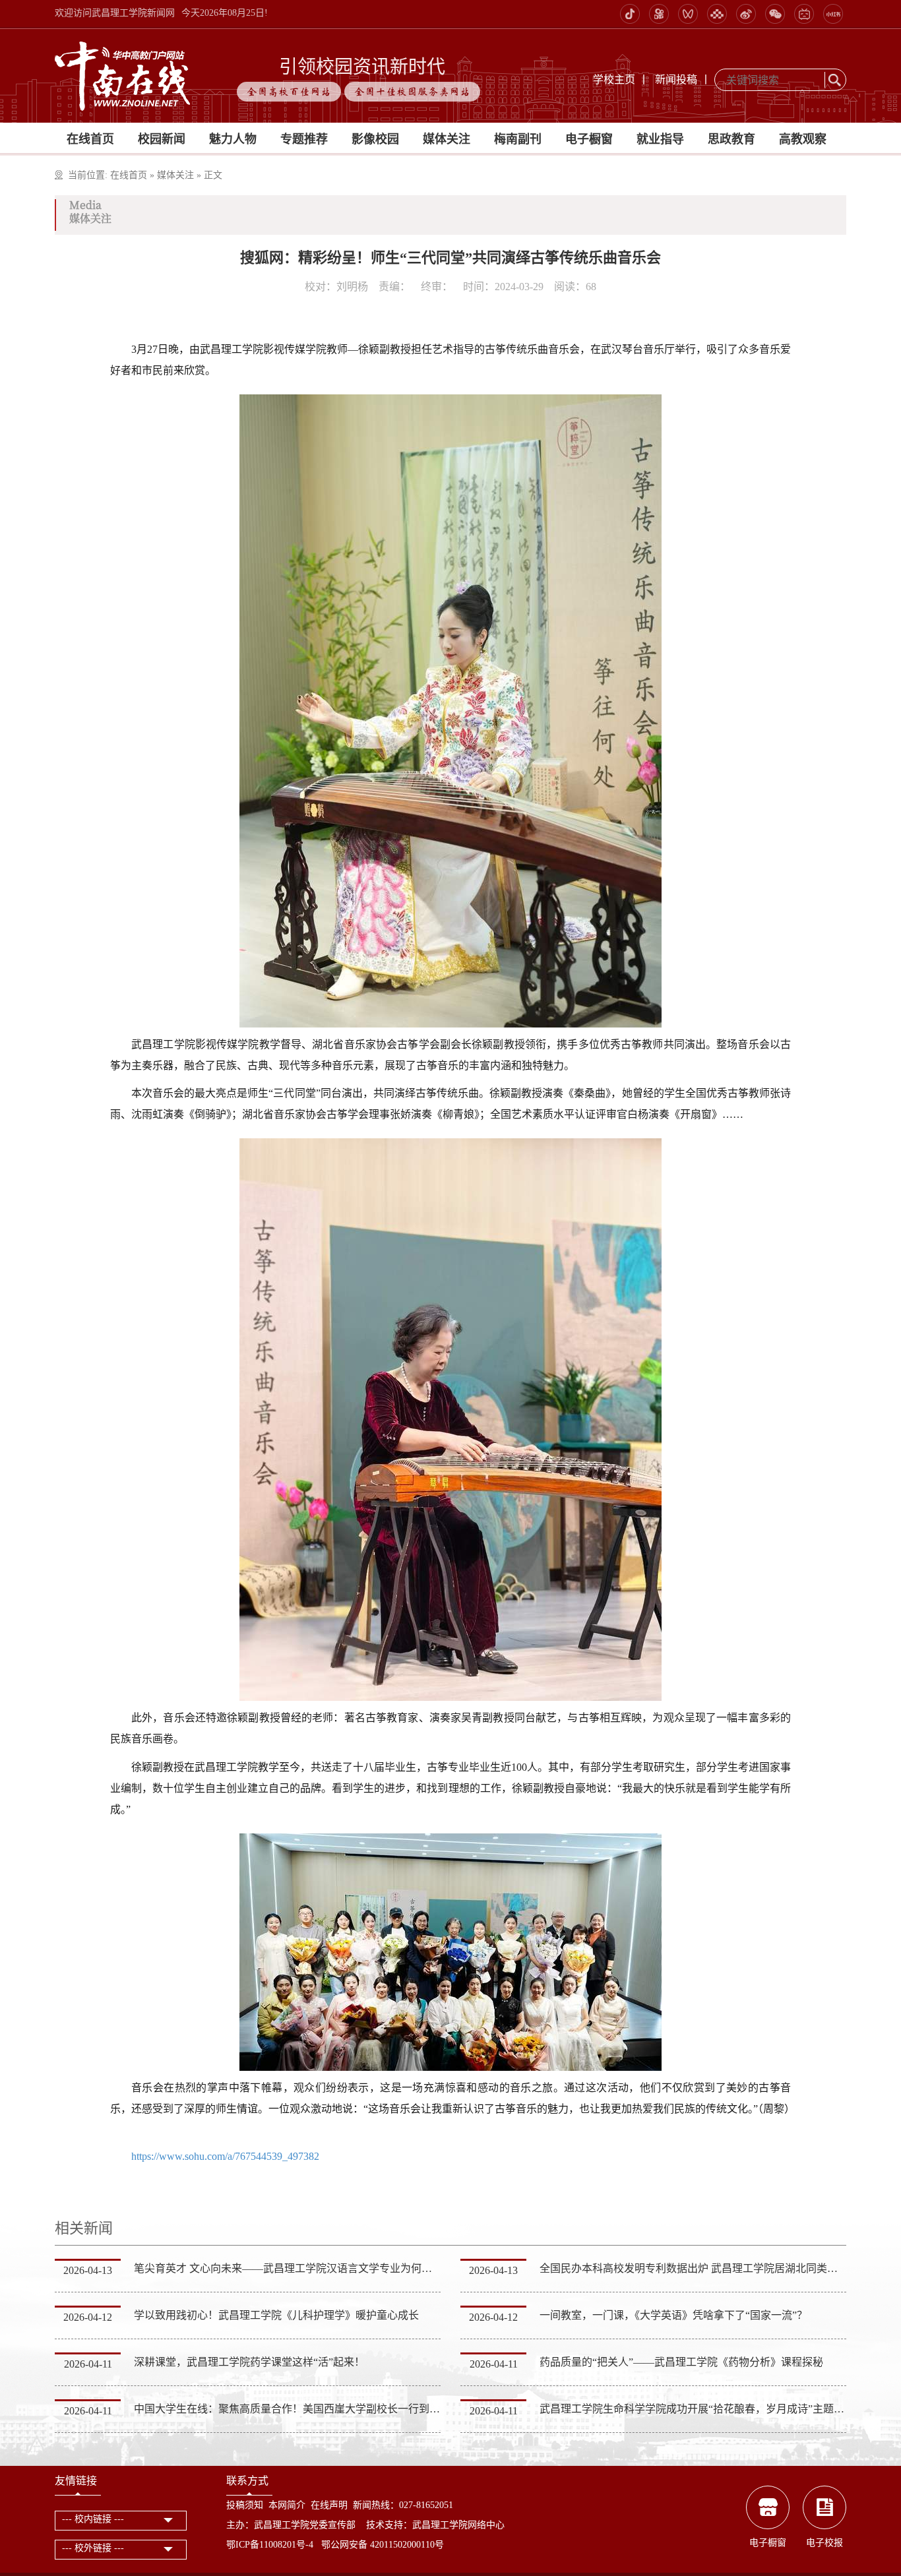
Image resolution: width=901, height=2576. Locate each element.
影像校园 (375, 139)
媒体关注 (447, 139)
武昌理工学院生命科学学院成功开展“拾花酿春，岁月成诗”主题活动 (697, 2409)
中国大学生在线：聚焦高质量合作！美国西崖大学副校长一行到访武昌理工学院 (319, 2409)
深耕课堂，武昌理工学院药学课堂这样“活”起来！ (249, 2362)
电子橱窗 (589, 139)
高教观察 (803, 139)
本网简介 (287, 2505)
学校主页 (614, 79)
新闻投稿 (676, 79)
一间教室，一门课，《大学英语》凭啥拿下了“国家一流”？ (673, 2315)
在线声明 (329, 2505)
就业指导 (660, 139)
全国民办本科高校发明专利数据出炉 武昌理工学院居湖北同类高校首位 (704, 2268)
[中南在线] (123, 75)
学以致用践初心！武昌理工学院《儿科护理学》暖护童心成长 (276, 2315)
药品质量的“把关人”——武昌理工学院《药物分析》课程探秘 (681, 2362)
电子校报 (824, 2543)
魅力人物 (233, 139)
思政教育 (731, 139)
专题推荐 (304, 139)
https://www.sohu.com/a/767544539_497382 (225, 2156)
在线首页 (90, 139)
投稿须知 (245, 2505)
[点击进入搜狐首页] (129, 2130)
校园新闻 (162, 139)
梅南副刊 (518, 139)
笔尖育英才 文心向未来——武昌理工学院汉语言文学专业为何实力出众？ (304, 2268)
